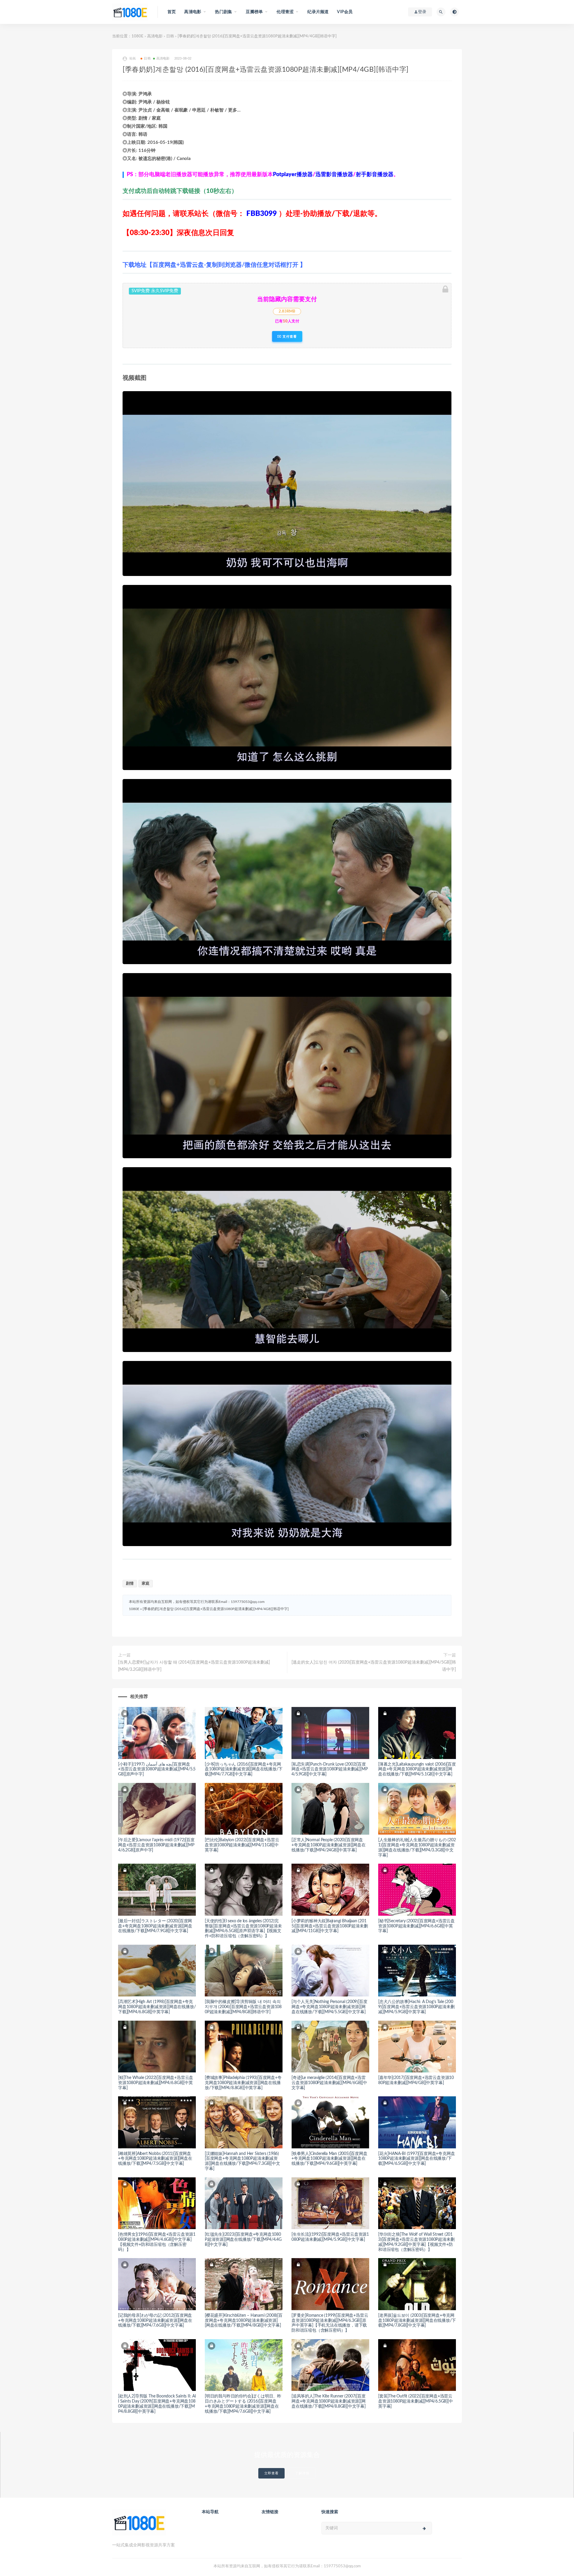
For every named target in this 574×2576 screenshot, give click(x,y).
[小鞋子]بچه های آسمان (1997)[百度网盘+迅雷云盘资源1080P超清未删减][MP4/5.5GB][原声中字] (157, 1769)
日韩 (170, 36)
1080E (138, 36)
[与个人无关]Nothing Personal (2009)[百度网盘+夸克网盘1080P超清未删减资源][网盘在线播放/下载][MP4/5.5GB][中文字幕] (329, 2007)
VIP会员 (345, 12)
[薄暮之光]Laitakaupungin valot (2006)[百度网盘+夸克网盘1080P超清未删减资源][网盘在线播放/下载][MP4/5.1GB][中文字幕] (417, 1769)
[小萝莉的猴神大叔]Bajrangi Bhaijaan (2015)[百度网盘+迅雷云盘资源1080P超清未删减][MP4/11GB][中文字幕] (330, 1926)
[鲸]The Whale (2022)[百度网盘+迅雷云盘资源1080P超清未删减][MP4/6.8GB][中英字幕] (156, 2083)
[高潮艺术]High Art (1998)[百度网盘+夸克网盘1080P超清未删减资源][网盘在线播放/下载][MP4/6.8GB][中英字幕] (157, 2007)
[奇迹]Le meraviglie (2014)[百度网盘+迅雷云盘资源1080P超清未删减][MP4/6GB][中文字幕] (329, 2083)
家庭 (146, 1584)
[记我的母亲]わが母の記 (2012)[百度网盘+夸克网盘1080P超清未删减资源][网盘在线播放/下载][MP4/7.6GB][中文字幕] (155, 2321)
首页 (172, 12)
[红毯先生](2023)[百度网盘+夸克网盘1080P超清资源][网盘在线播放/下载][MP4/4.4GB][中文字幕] (243, 2240)
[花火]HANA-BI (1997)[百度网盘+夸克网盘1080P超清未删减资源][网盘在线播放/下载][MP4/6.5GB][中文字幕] (416, 2159)
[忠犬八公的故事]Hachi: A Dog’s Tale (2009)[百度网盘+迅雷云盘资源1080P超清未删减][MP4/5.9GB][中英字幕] (416, 2007)
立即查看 (271, 2473)
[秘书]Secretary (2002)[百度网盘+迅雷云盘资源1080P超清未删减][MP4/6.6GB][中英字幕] (416, 1926)
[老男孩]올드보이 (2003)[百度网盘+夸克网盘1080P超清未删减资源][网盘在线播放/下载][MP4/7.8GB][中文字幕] (417, 2321)
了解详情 (302, 2473)
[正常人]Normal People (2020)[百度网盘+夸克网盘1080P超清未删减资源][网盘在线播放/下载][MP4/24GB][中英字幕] (329, 1845)
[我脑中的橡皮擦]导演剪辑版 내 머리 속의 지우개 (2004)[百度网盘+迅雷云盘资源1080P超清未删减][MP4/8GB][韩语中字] (243, 2007)
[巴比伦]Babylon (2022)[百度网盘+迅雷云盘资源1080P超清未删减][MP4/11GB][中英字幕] (242, 1845)
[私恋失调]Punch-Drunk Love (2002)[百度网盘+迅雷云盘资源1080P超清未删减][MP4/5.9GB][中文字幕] (329, 1769)
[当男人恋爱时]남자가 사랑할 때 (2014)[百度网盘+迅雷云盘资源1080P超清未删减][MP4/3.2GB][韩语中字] (194, 1666)
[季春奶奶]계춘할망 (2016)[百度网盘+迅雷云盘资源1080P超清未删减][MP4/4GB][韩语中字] (216, 1609)
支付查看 (289, 336)
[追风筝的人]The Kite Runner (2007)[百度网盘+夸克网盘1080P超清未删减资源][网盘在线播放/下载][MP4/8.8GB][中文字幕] (329, 2401)
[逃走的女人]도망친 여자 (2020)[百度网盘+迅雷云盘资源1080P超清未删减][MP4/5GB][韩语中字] (374, 1666)
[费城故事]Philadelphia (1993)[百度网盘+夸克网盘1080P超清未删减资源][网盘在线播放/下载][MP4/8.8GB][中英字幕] (243, 2083)
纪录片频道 (318, 12)
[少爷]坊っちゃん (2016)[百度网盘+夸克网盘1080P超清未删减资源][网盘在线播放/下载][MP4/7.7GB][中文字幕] (244, 1769)
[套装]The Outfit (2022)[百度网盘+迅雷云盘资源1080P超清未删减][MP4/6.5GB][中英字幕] (416, 2401)
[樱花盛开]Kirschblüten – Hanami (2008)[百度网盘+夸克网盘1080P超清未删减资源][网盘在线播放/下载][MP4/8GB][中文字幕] (244, 2321)
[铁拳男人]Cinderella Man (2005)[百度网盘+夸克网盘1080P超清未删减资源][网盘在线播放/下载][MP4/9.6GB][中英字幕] (329, 2159)
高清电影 (155, 36)
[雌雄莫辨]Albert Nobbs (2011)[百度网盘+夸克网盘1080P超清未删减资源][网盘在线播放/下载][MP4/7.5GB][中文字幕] (155, 2159)
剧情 (130, 1584)
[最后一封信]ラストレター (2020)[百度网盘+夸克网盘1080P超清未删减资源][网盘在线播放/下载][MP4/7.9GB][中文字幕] (155, 1926)
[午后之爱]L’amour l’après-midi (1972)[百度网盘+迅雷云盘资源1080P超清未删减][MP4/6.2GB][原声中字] (156, 1845)
